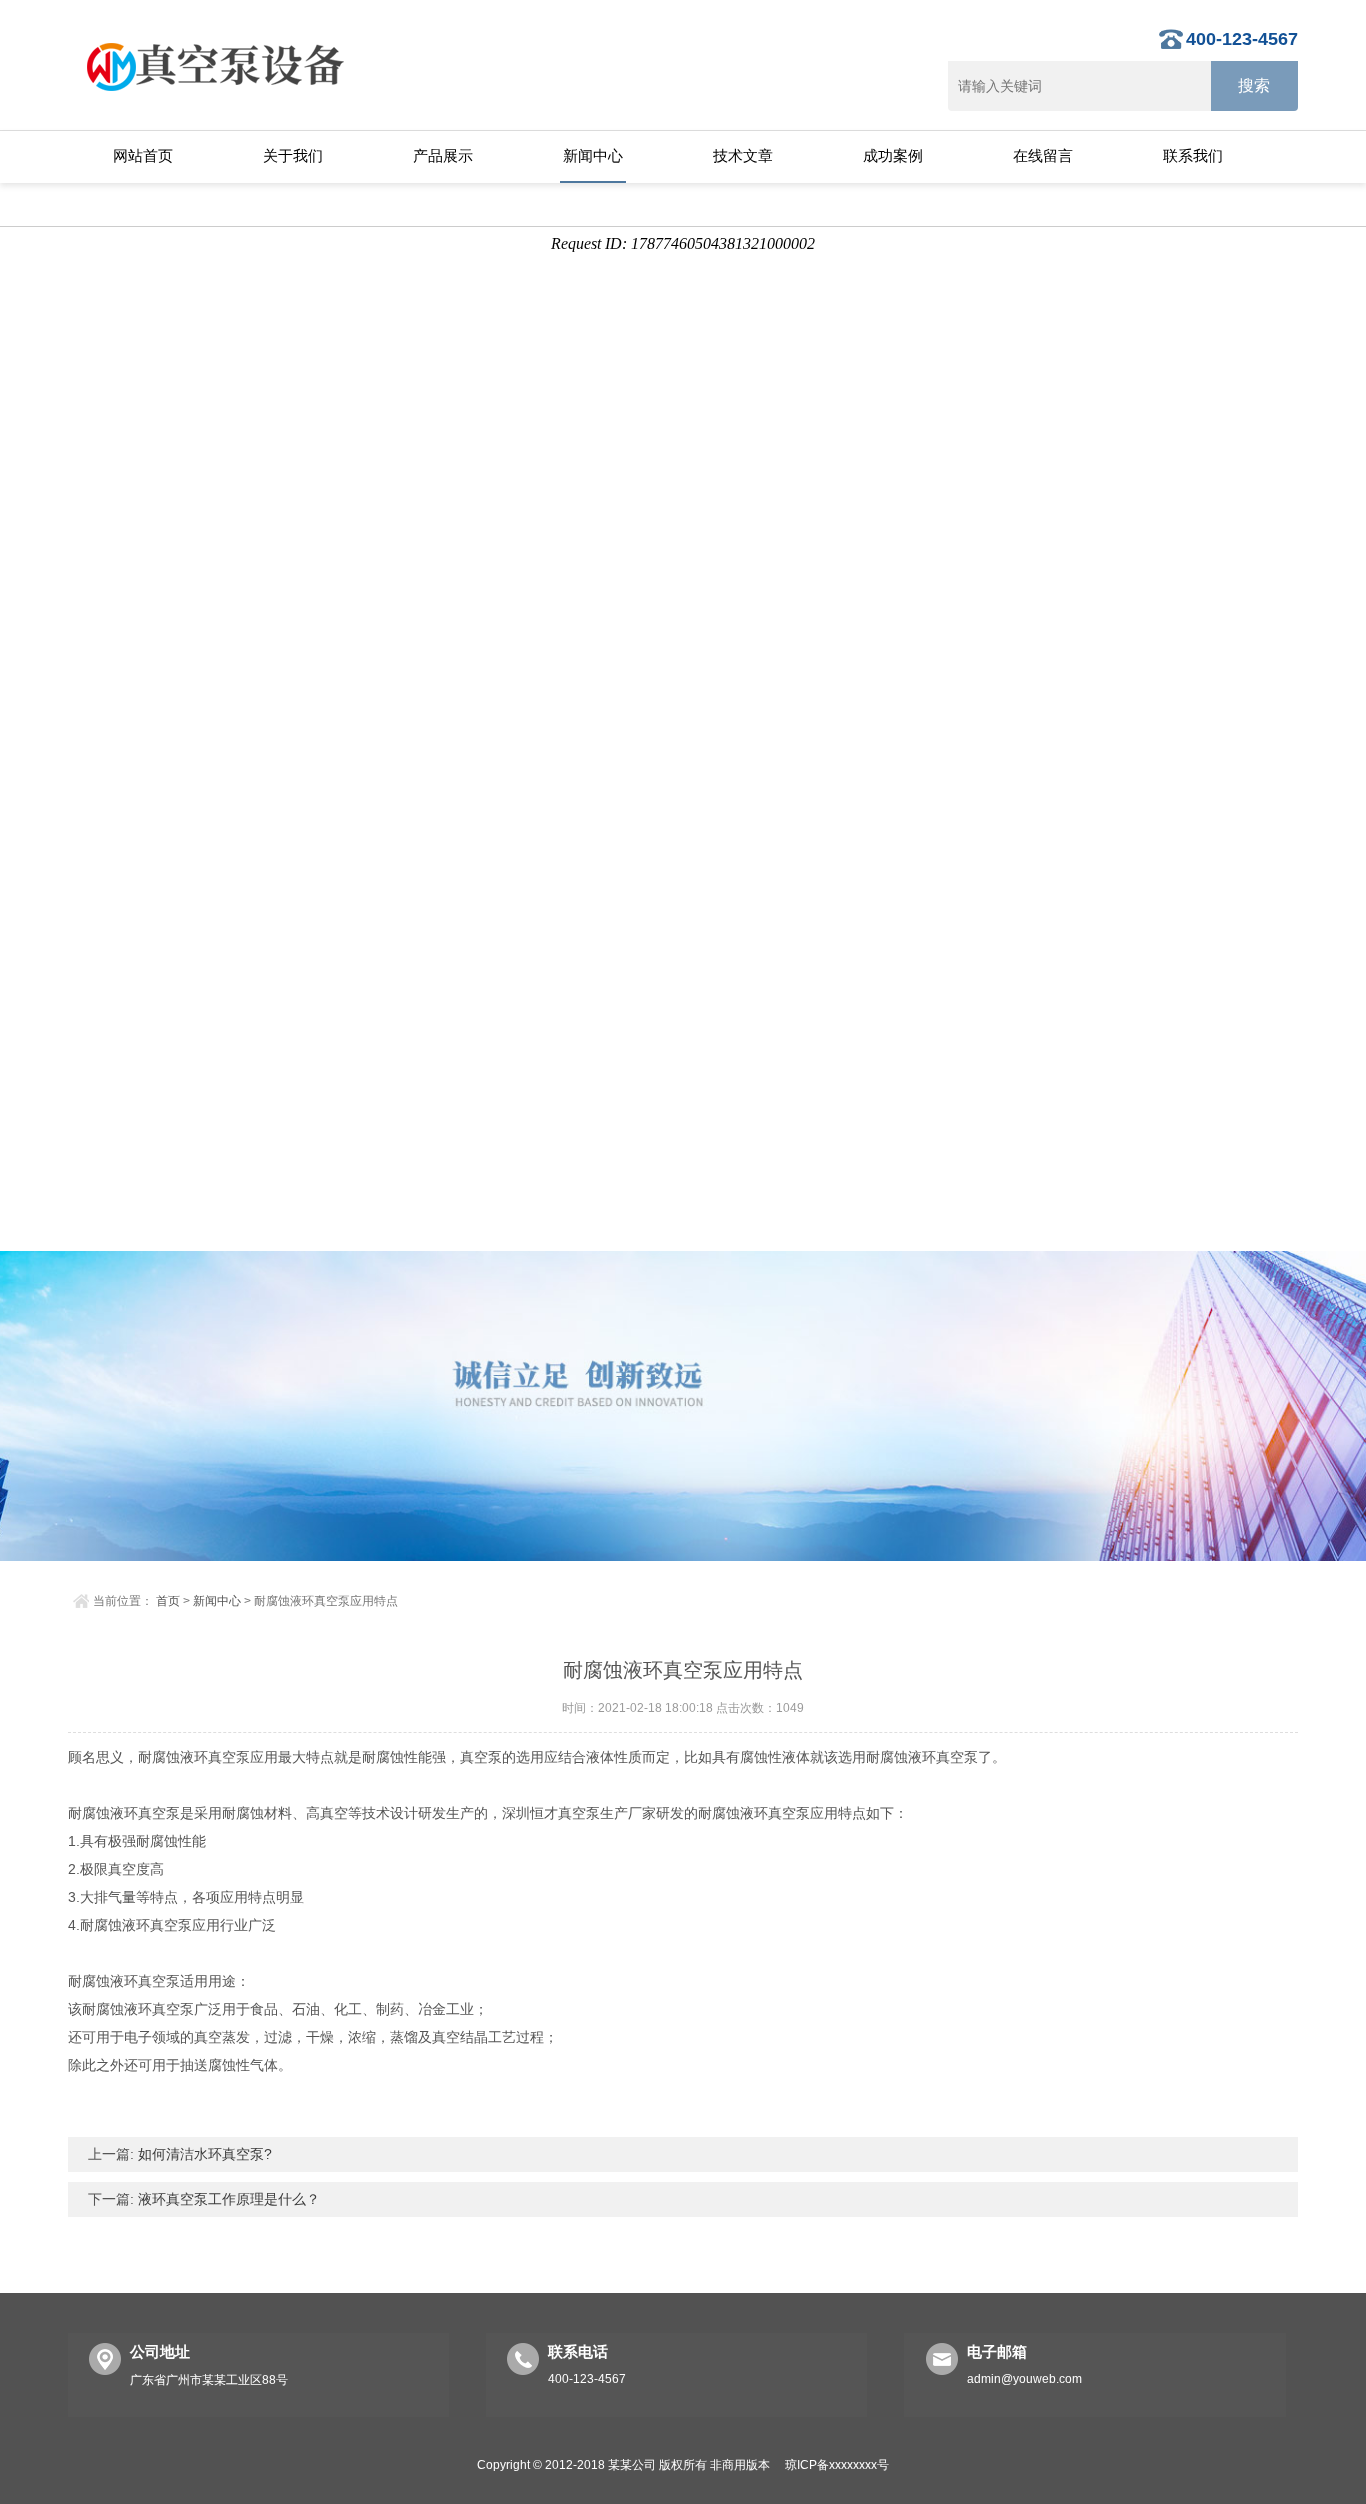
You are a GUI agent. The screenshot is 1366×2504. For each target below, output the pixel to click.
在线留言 (1043, 155)
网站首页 (143, 155)
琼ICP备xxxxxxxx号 (837, 2465)
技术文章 (743, 155)
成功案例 (893, 155)
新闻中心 (593, 155)
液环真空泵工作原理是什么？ (227, 2199)
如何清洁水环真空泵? (203, 2154)
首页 (168, 1601)
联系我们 (1193, 155)
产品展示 (443, 155)
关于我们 (293, 155)
